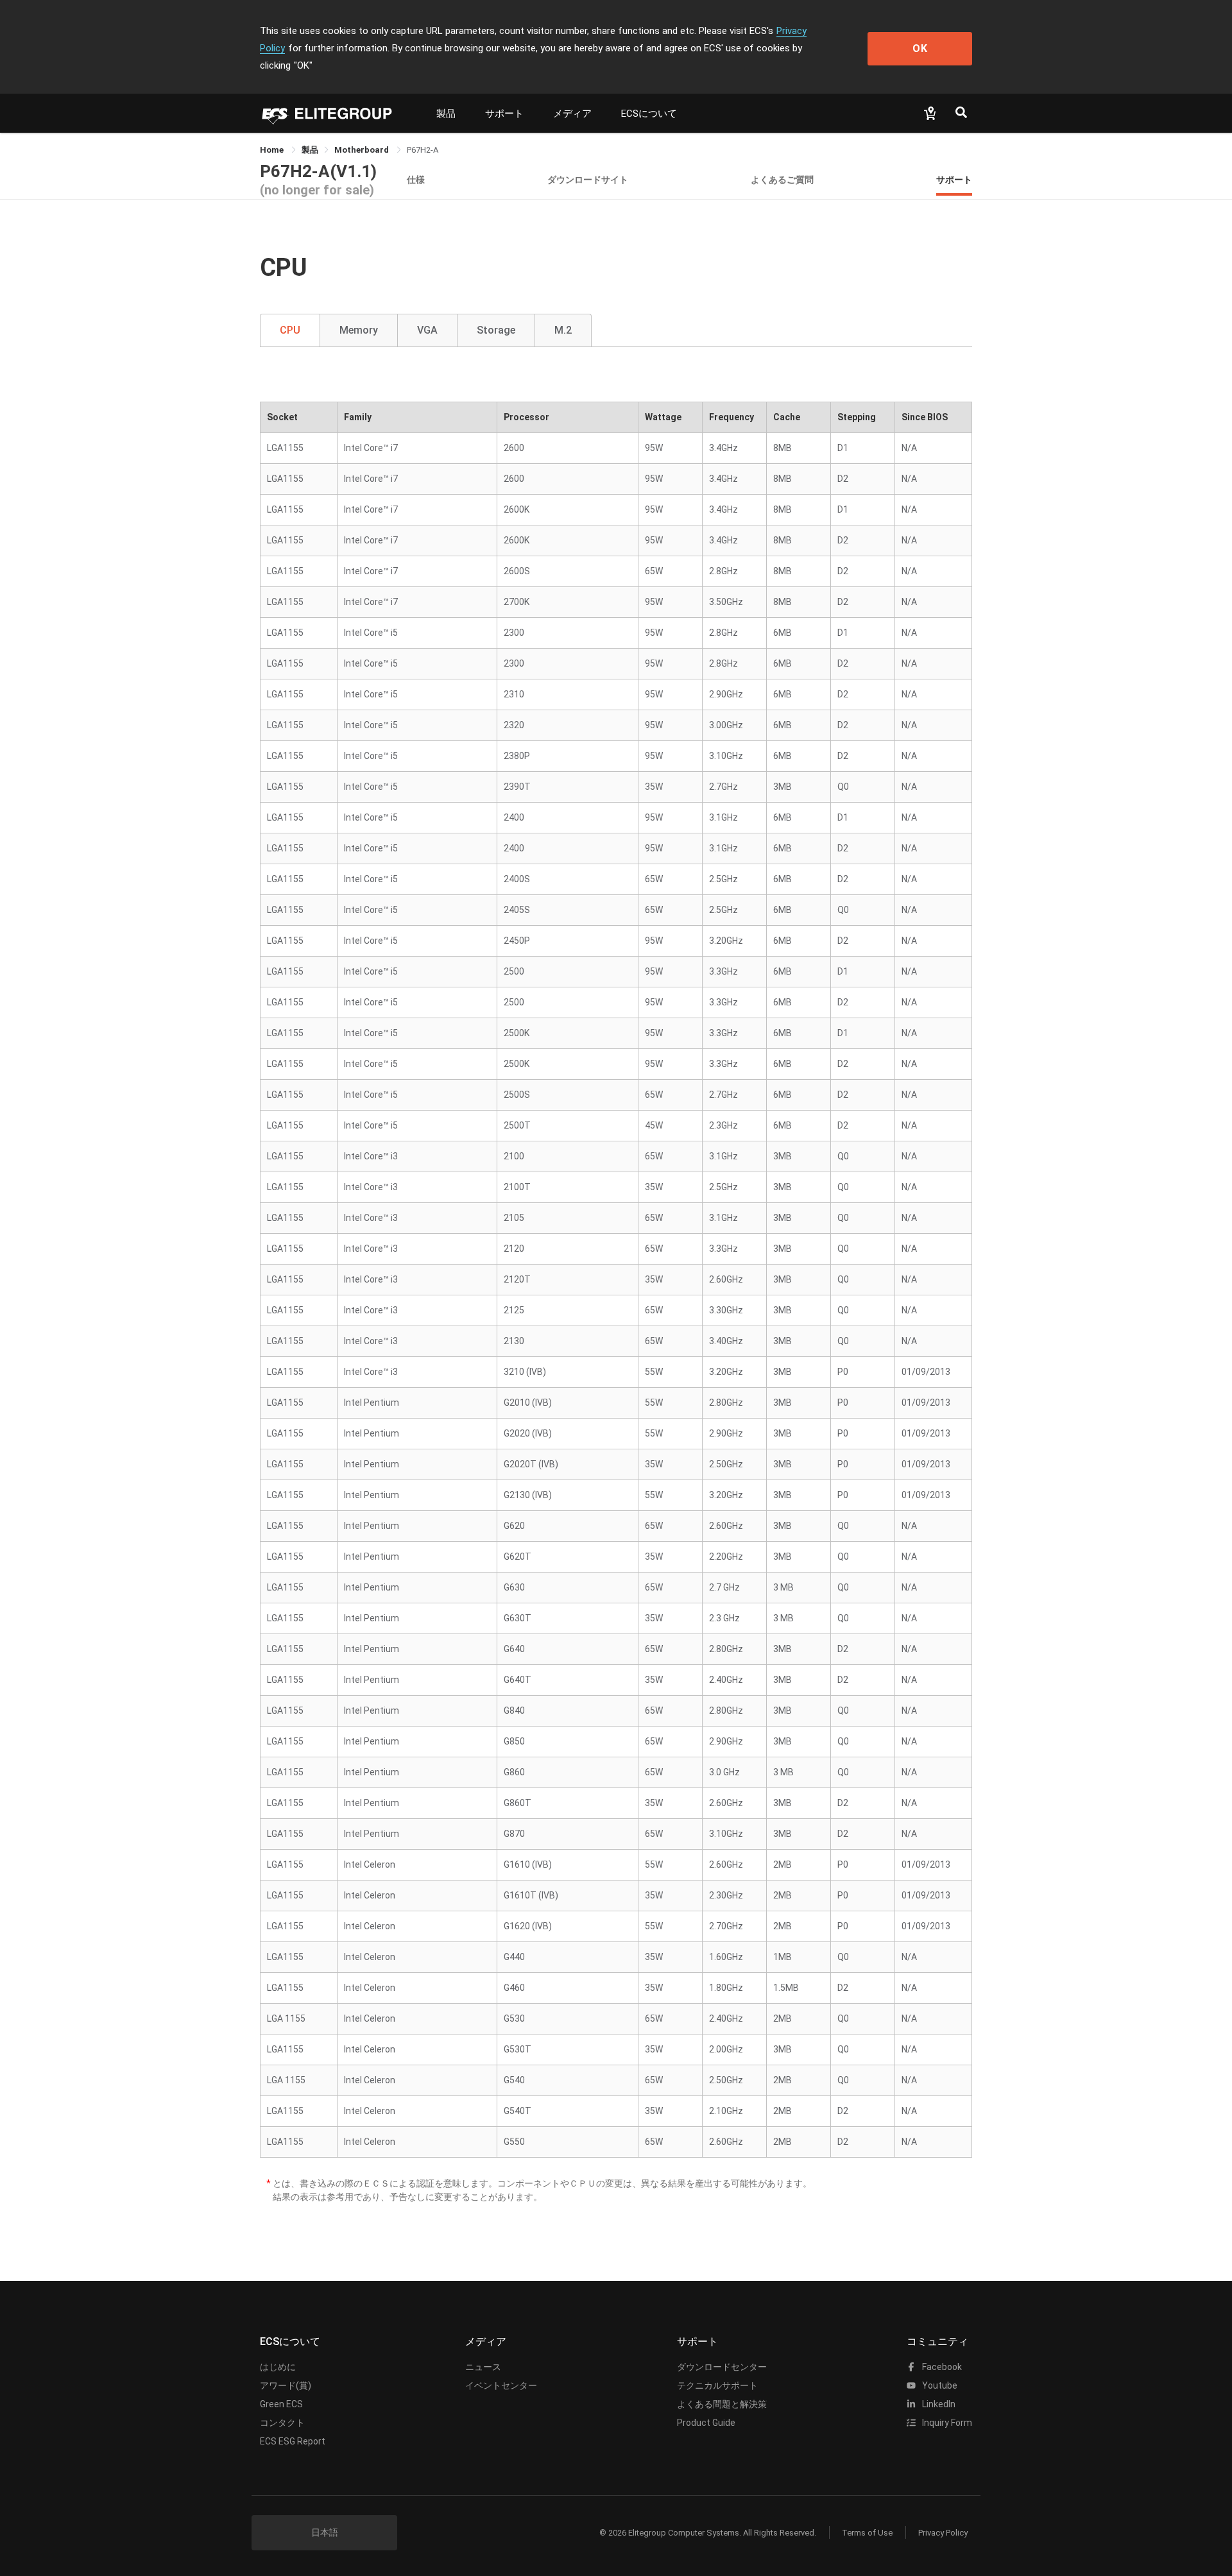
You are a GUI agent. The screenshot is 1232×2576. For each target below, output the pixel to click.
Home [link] (273, 150)
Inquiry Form (946, 2423)
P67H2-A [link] (423, 150)
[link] (310, 150)
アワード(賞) (286, 2385)
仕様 (416, 179)
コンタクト (282, 2423)
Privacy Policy (943, 2533)
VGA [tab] (427, 330)
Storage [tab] (496, 330)
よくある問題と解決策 (722, 2404)
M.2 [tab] (563, 330)
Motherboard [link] (363, 150)
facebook (941, 2367)
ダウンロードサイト (588, 179)
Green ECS (281, 2404)
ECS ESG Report (293, 2441)
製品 (446, 114)
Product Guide (706, 2423)
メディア (572, 114)
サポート (504, 114)
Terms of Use (867, 2533)
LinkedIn (938, 2404)
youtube (939, 2385)
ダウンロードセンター (722, 2367)
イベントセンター (501, 2385)
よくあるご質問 (782, 179)
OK (920, 48)
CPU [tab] (290, 330)
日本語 (325, 2532)
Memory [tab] (359, 330)
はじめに (278, 2367)
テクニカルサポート (717, 2385)
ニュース (483, 2367)
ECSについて (649, 114)
